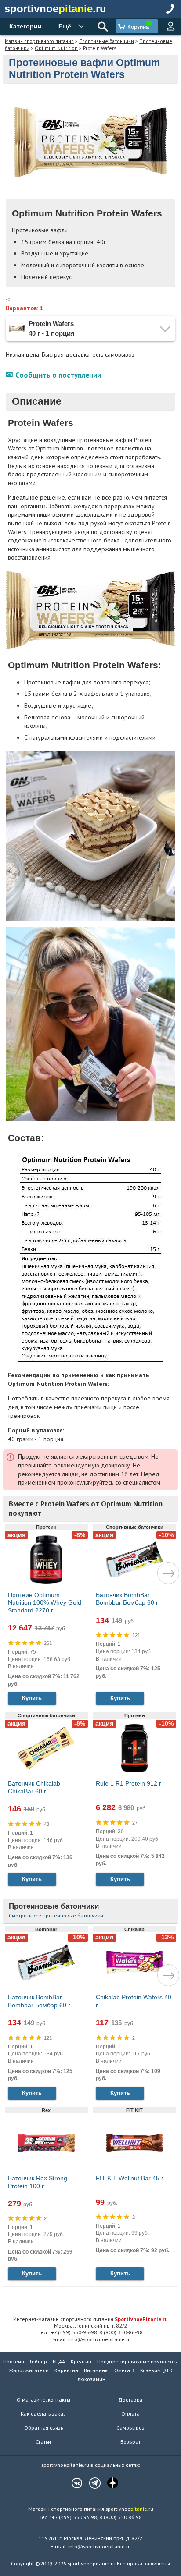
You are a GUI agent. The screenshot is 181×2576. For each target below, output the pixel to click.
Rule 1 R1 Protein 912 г (129, 1783)
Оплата (130, 2414)
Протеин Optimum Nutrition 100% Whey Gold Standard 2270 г (45, 1603)
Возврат (130, 2442)
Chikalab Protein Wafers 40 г (134, 2001)
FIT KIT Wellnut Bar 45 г (130, 2178)
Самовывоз (130, 2428)
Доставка (130, 2400)
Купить (32, 1698)
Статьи (43, 2442)
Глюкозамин (90, 2379)
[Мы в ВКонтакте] (72, 2483)
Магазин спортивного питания (39, 41)
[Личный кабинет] (170, 26)
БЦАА (59, 2362)
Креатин (81, 2362)
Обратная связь (43, 2428)
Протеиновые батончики (54, 1906)
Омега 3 (124, 2370)
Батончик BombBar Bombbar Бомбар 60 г (127, 1599)
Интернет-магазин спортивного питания (90, 2319)
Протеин (14, 2362)
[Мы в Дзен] (109, 2483)
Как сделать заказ (43, 2414)
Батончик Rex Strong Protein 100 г (38, 2182)
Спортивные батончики (107, 41)
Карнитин (66, 2370)
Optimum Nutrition (56, 48)
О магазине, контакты (43, 2400)
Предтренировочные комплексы (138, 2362)
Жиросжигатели (29, 2370)
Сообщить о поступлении (58, 375)
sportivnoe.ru (55, 9)
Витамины (96, 2370)
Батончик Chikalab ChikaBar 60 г (34, 1787)
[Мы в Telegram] (90, 2483)
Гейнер (38, 2362)
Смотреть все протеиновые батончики (56, 1915)
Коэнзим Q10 (156, 2370)
